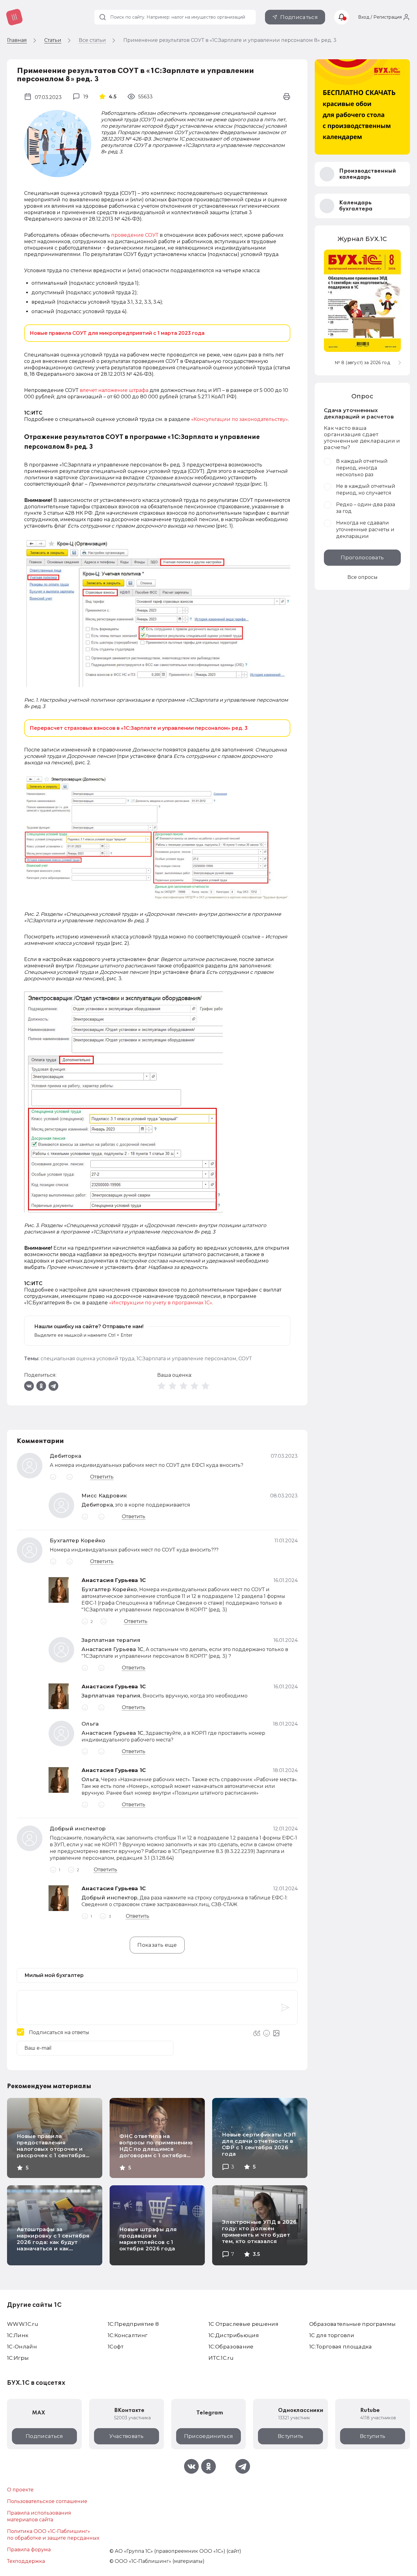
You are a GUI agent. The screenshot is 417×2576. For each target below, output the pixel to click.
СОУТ (245, 1359)
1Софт (116, 2347)
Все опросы (363, 577)
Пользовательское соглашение (47, 2501)
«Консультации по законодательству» (239, 419)
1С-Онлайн (22, 2347)
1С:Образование (231, 2347)
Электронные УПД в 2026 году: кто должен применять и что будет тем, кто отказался (259, 2232)
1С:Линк (18, 2335)
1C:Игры (18, 2358)
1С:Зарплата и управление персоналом (186, 1359)
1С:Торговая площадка (341, 2347)
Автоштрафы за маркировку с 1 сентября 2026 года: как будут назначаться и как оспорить (53, 2242)
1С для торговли (332, 2335)
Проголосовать (362, 557)
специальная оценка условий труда (87, 1359)
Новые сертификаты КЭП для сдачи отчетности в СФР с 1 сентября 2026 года (259, 2144)
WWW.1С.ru (23, 2324)
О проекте (20, 2490)
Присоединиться (209, 2436)
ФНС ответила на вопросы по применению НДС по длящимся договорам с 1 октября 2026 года (156, 2149)
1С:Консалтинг (128, 2335)
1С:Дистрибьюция (234, 2335)
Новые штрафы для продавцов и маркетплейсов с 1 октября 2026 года (148, 2239)
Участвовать (126, 2436)
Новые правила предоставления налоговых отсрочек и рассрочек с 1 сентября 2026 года (51, 2149)
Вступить (291, 2436)
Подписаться (299, 17)
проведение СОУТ (135, 235)
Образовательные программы (353, 2324)
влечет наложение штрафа (114, 390)
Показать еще (157, 1945)
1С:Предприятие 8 (133, 2324)
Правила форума (29, 2550)
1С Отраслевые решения (243, 2324)
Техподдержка (26, 2561)
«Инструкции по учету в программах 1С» (161, 1303)
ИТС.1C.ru (221, 2358)
